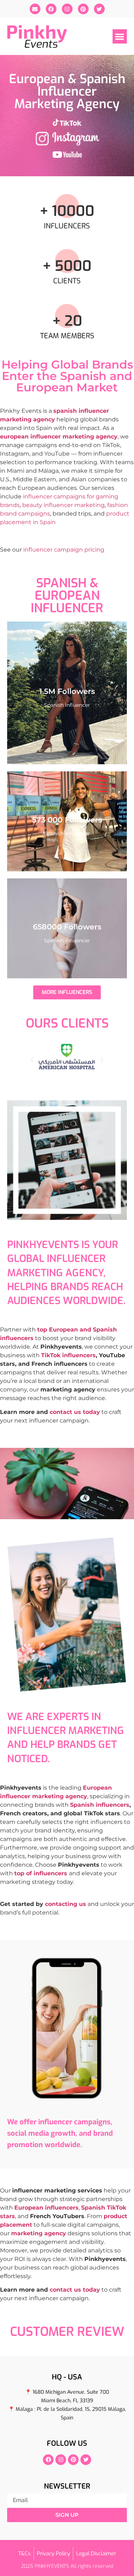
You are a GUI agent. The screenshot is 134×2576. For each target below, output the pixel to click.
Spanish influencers (100, 1805)
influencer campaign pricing (64, 550)
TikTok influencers (68, 1355)
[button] (120, 37)
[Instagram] (67, 9)
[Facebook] (51, 9)
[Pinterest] (83, 9)
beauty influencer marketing (63, 505)
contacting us (66, 1904)
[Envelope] (35, 9)
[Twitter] (99, 9)
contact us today (75, 1412)
